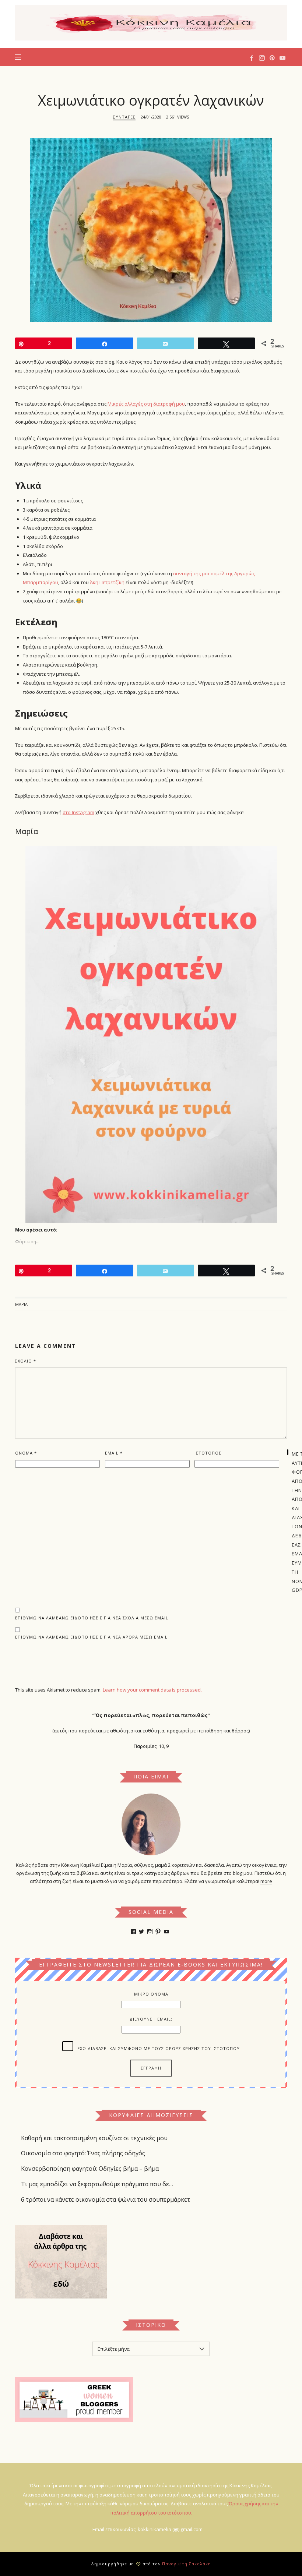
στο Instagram (78, 812)
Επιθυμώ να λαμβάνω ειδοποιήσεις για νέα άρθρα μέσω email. (92, 1637)
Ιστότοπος (208, 1453)
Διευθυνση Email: (151, 2019)
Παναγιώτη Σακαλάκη (187, 2564)
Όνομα (26, 1453)
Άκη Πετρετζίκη (107, 582)
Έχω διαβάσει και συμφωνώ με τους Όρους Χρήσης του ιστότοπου (159, 2048)
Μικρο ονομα (151, 1994)
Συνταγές (124, 117)
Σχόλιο (26, 1361)
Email (114, 1453)
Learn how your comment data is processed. (152, 1690)
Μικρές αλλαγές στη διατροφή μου (146, 404)
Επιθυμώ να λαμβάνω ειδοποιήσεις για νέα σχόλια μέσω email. (92, 1618)
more (266, 1881)
